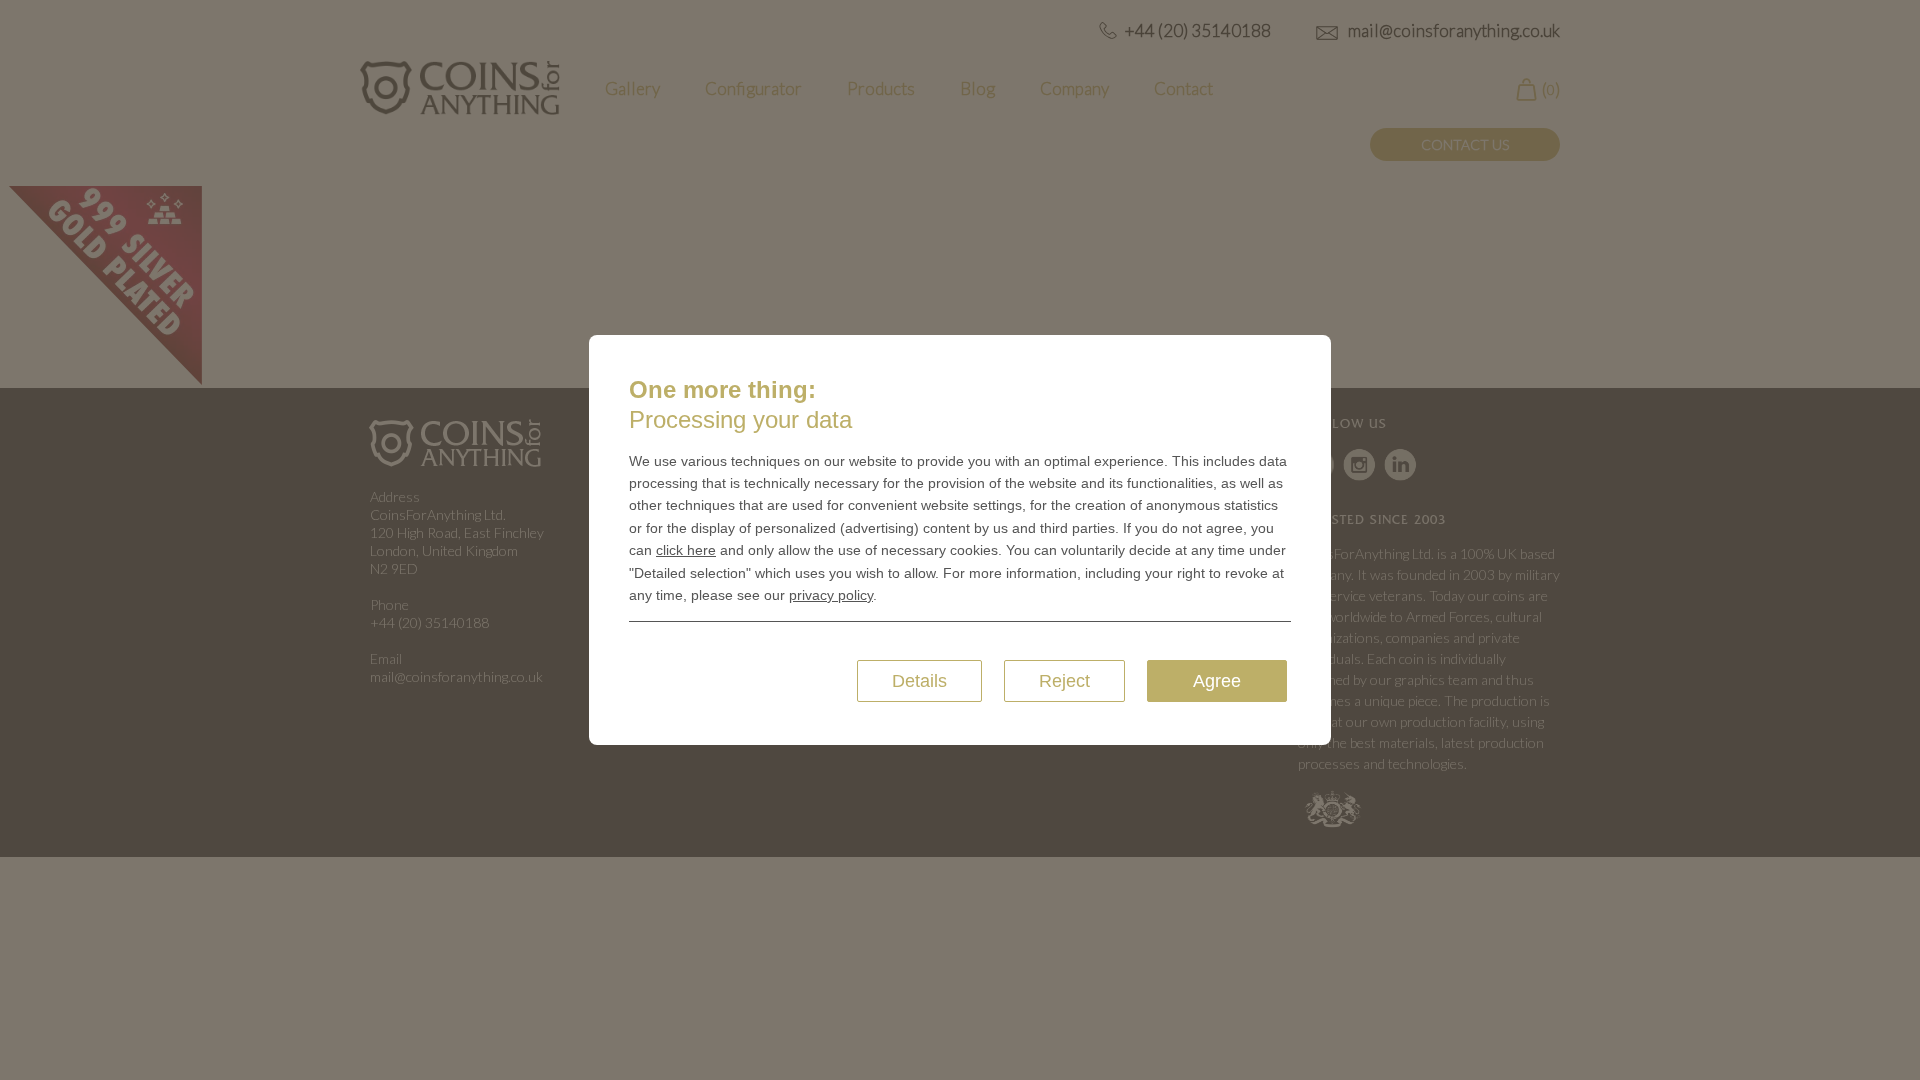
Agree (1217, 681)
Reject (1064, 681)
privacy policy (831, 595)
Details (919, 681)
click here (686, 550)
